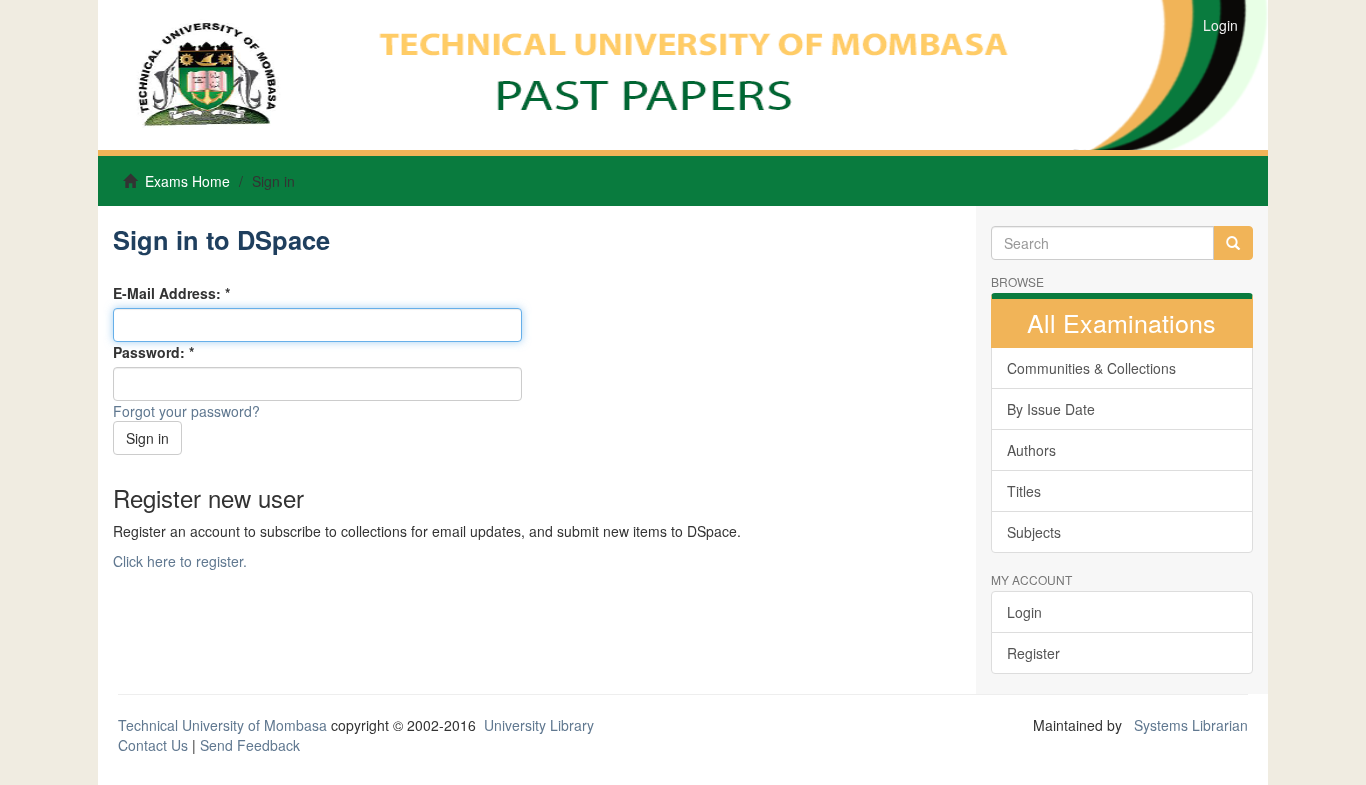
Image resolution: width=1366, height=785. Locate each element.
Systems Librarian (1189, 725)
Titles (1024, 491)
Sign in (147, 438)
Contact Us (153, 745)
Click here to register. (180, 561)
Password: (151, 352)
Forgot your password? (186, 411)
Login (1024, 612)
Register (1033, 653)
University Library (539, 725)
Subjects (1034, 532)
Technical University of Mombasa (224, 725)
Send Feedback (250, 745)
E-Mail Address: (169, 293)
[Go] (1233, 243)
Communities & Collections (1091, 368)
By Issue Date (1051, 409)
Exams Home (187, 181)
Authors (1031, 450)
